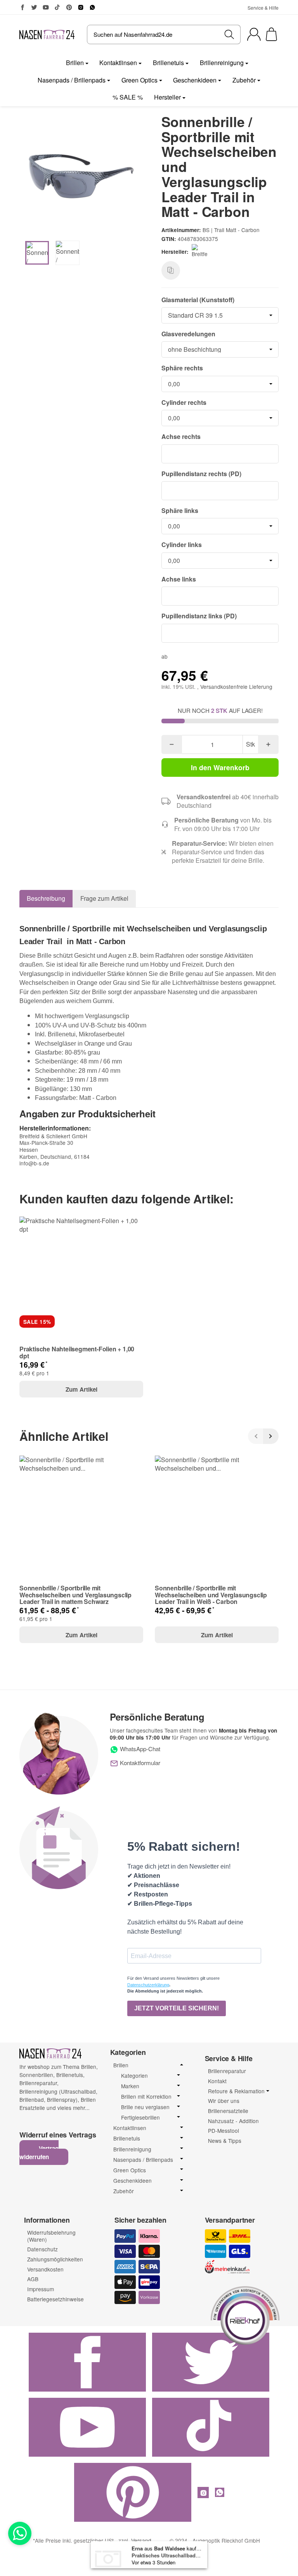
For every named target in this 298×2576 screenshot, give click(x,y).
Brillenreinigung (222, 63)
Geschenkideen (195, 80)
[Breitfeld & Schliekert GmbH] (201, 252)
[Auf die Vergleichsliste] (171, 270)
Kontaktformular (139, 1763)
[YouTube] (46, 7)
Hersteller (167, 97)
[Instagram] (81, 7)
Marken (130, 2086)
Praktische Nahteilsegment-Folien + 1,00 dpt (77, 1352)
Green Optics (139, 80)
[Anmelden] (254, 34)
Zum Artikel (81, 1389)
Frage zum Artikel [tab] (104, 898)
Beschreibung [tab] (46, 898)
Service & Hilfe (263, 8)
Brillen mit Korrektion (146, 2097)
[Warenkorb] (271, 34)
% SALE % (128, 97)
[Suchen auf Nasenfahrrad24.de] (230, 34)
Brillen (75, 63)
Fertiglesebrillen (140, 2117)
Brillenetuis (168, 63)
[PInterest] (69, 7)
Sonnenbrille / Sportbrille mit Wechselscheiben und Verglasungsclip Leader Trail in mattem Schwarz (75, 1595)
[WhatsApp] (92, 7)
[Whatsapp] (20, 2533)
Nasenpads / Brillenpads (72, 80)
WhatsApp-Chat (139, 1749)
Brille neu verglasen (145, 2107)
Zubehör (244, 80)
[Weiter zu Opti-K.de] (245, 2314)
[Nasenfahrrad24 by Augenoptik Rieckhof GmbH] (47, 34)
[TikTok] (57, 7)
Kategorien (134, 2076)
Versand (141, 2540)
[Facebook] (23, 7)
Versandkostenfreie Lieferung (236, 687)
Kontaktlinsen (118, 63)
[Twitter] (34, 7)
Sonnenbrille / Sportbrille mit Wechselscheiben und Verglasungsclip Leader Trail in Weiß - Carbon (211, 1595)
